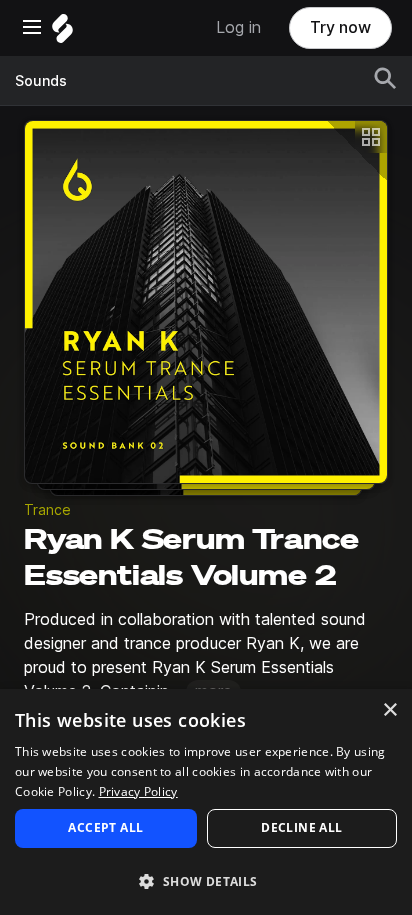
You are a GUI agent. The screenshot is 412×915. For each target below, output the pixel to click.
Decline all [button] (301, 827)
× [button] (389, 710)
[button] (206, 880)
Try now (340, 27)
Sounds (41, 81)
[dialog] (206, 802)
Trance (47, 510)
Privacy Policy (138, 791)
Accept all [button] (105, 827)
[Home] (62, 33)
